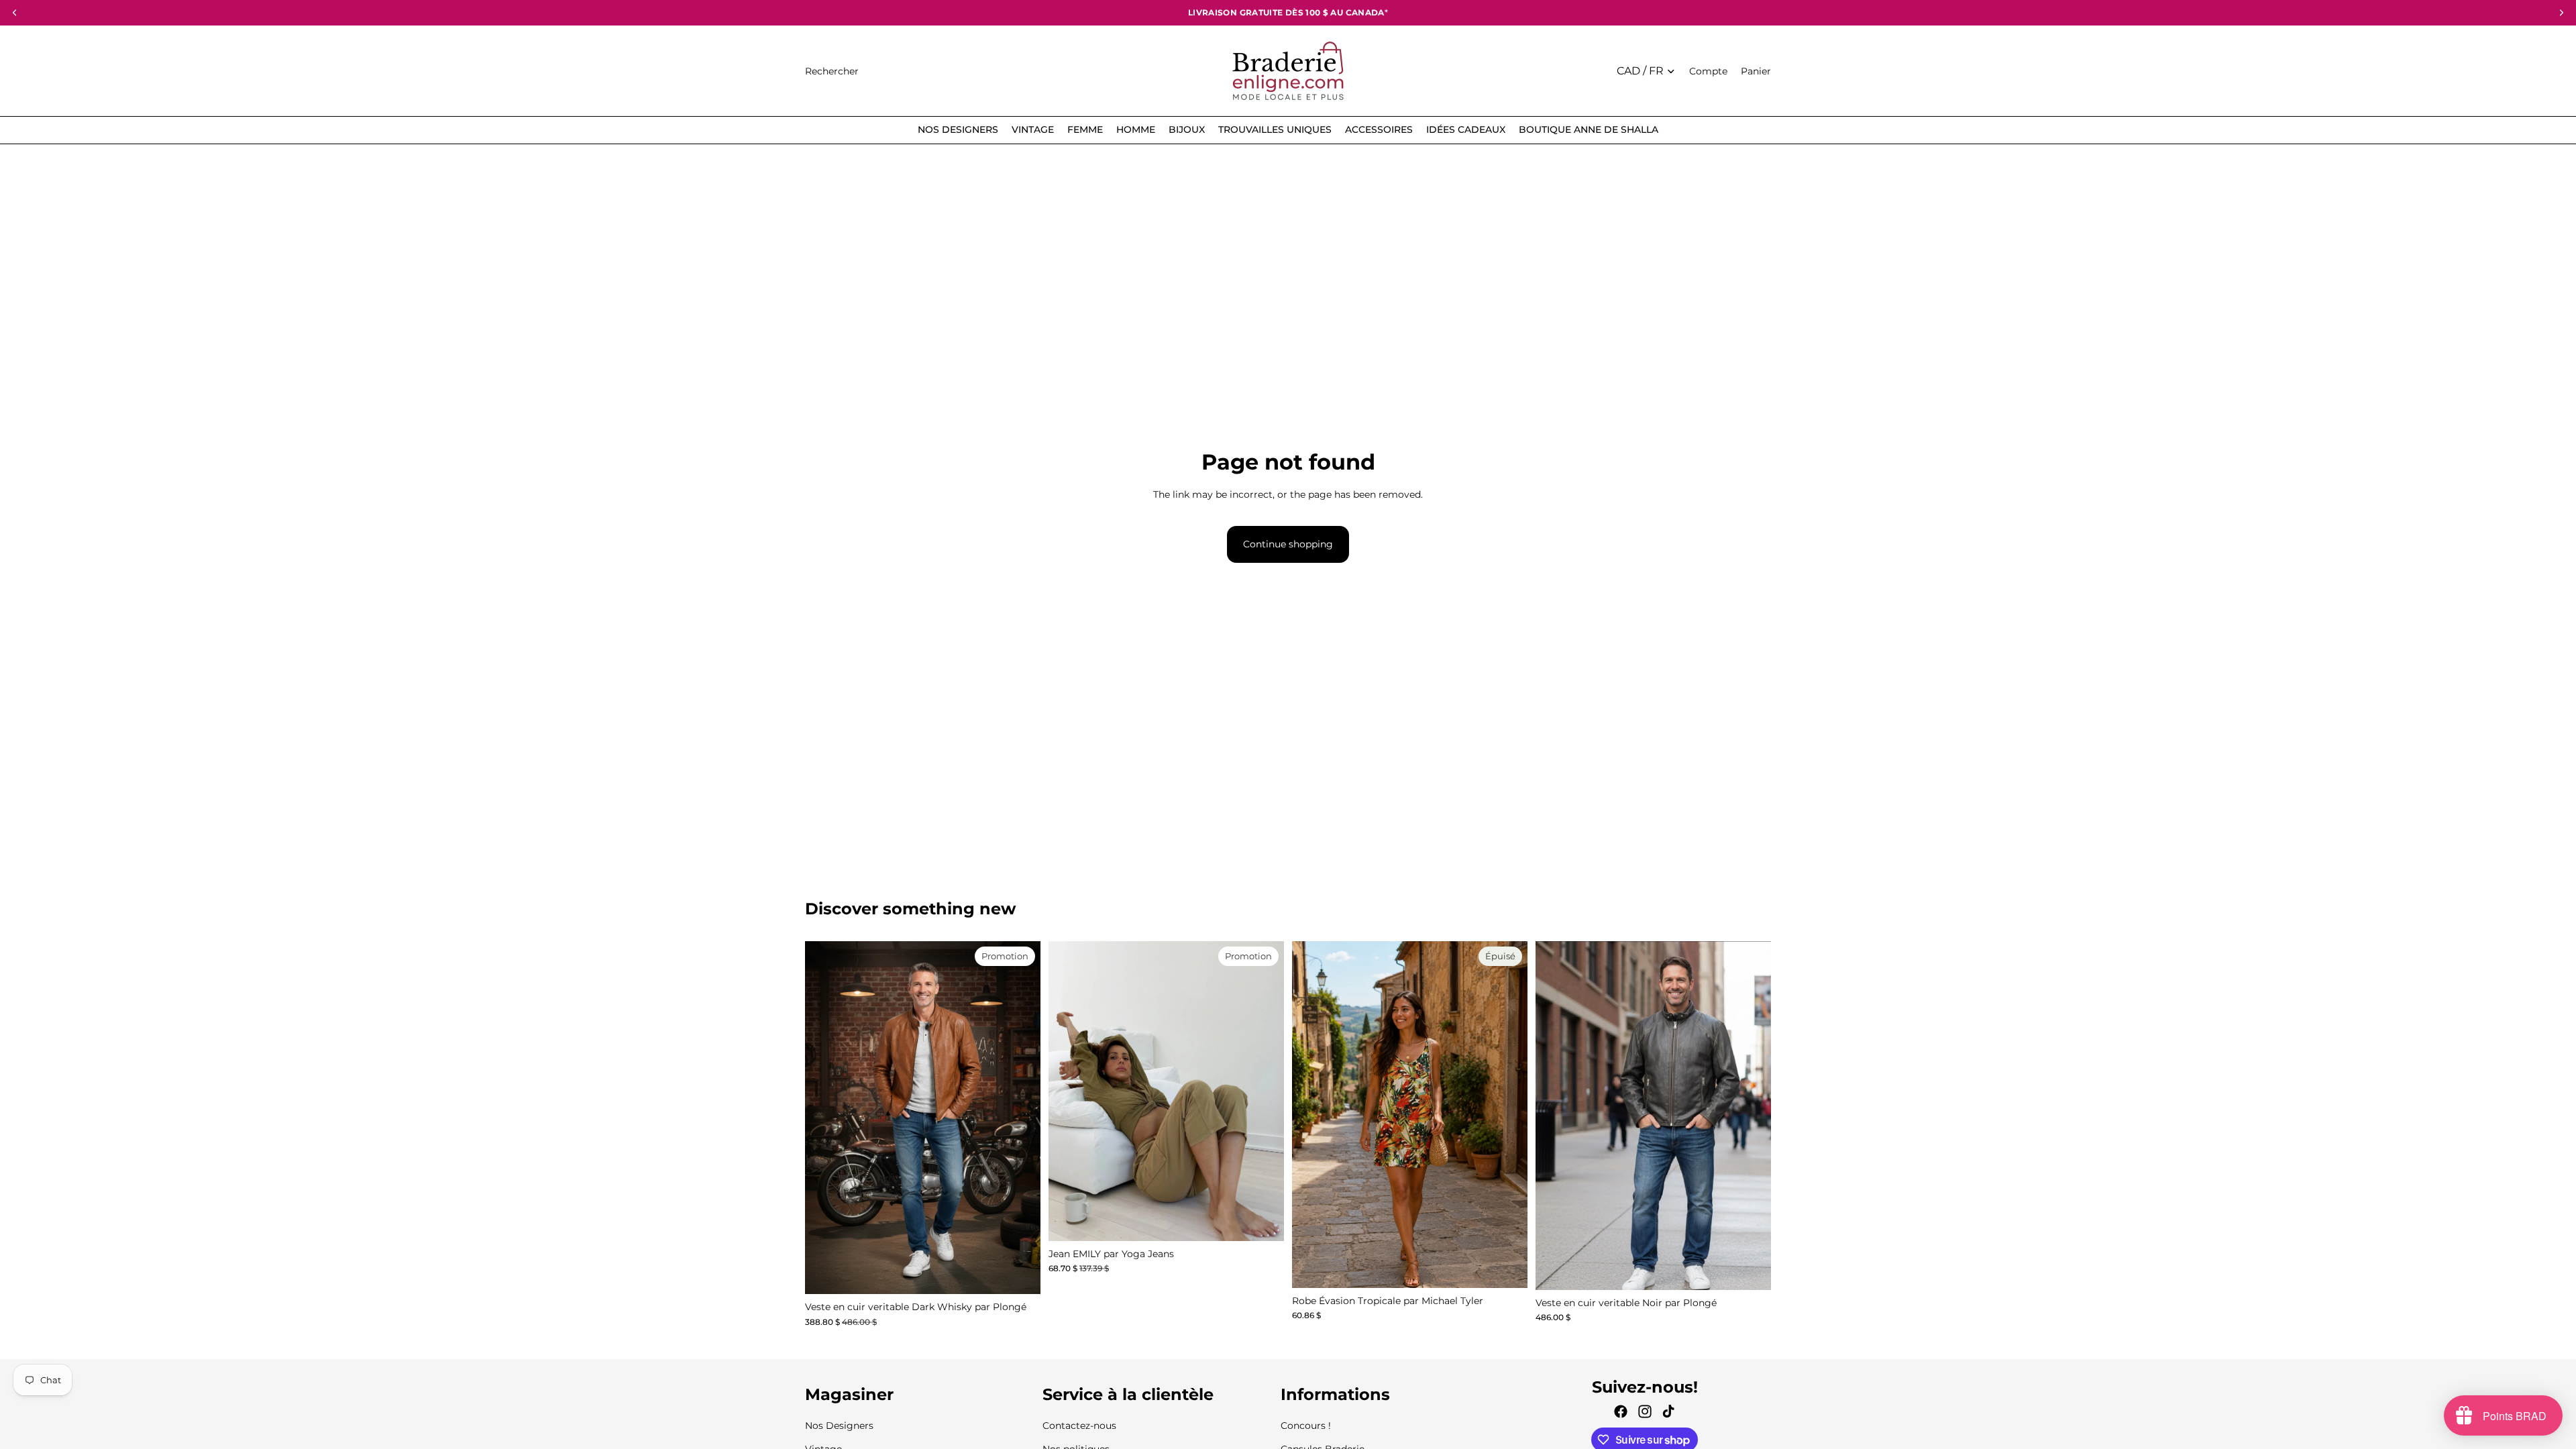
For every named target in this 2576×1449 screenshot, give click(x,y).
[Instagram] (1645, 1411)
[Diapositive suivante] (1264, 1091)
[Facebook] (1621, 1411)
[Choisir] (1020, 1273)
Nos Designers (839, 1426)
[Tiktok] (1668, 1411)
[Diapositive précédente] (1069, 1091)
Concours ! (1306, 1426)
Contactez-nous (1079, 1426)
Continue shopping (1288, 544)
